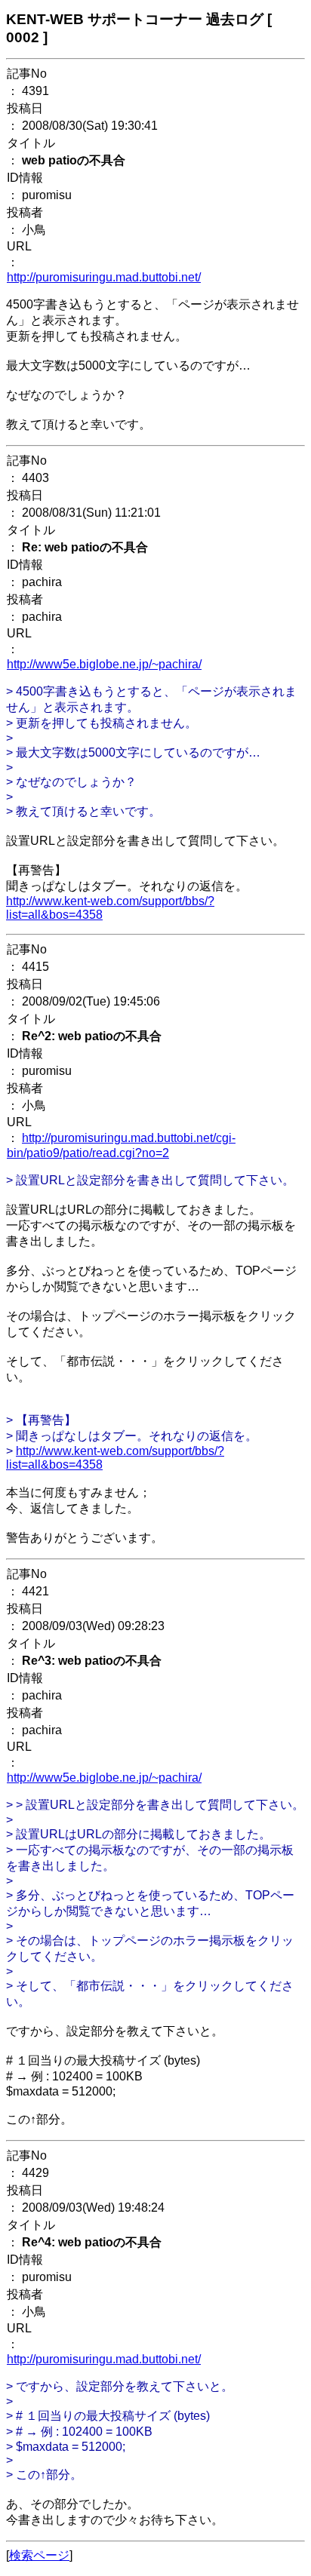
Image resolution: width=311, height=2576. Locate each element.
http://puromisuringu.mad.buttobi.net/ (104, 277)
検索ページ (39, 2555)
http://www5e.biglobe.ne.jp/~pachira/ (104, 664)
